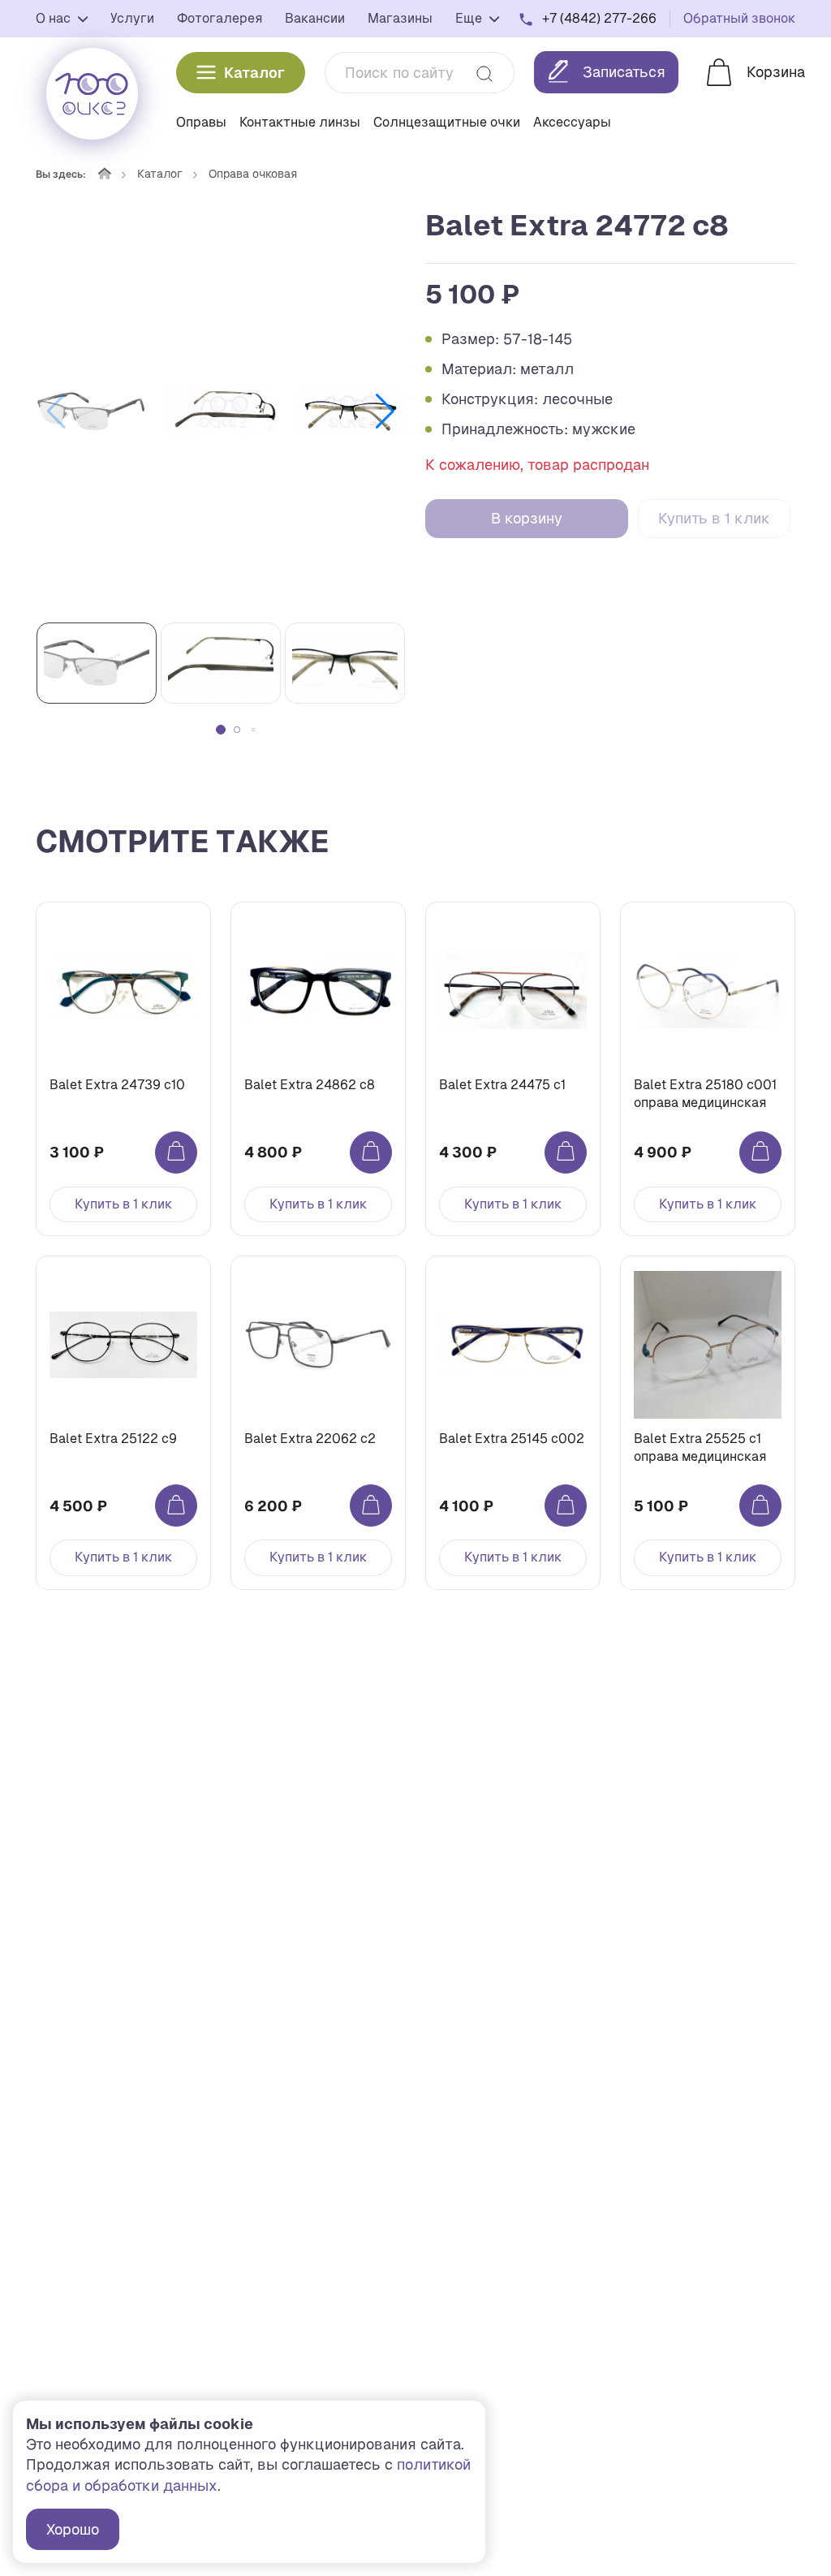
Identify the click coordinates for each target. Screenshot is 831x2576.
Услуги (132, 18)
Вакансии (315, 18)
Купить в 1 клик (714, 518)
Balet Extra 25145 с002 (512, 1439)
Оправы (201, 122)
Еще (470, 18)
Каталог (254, 73)
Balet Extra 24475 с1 (502, 1085)
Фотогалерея (220, 18)
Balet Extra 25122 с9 (113, 1439)
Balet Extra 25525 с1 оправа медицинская (700, 1447)
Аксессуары (572, 122)
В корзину (527, 518)
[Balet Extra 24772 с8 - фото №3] (351, 411)
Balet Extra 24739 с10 (117, 1085)
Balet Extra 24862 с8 (310, 1085)
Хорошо (73, 2529)
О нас (55, 18)
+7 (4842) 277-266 (599, 18)
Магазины (400, 18)
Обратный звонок (739, 18)
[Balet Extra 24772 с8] (91, 411)
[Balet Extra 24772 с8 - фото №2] (221, 411)
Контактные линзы (300, 122)
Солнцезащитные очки (447, 122)
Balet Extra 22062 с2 (310, 1439)
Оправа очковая (253, 174)
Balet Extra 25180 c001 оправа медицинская (705, 1094)
